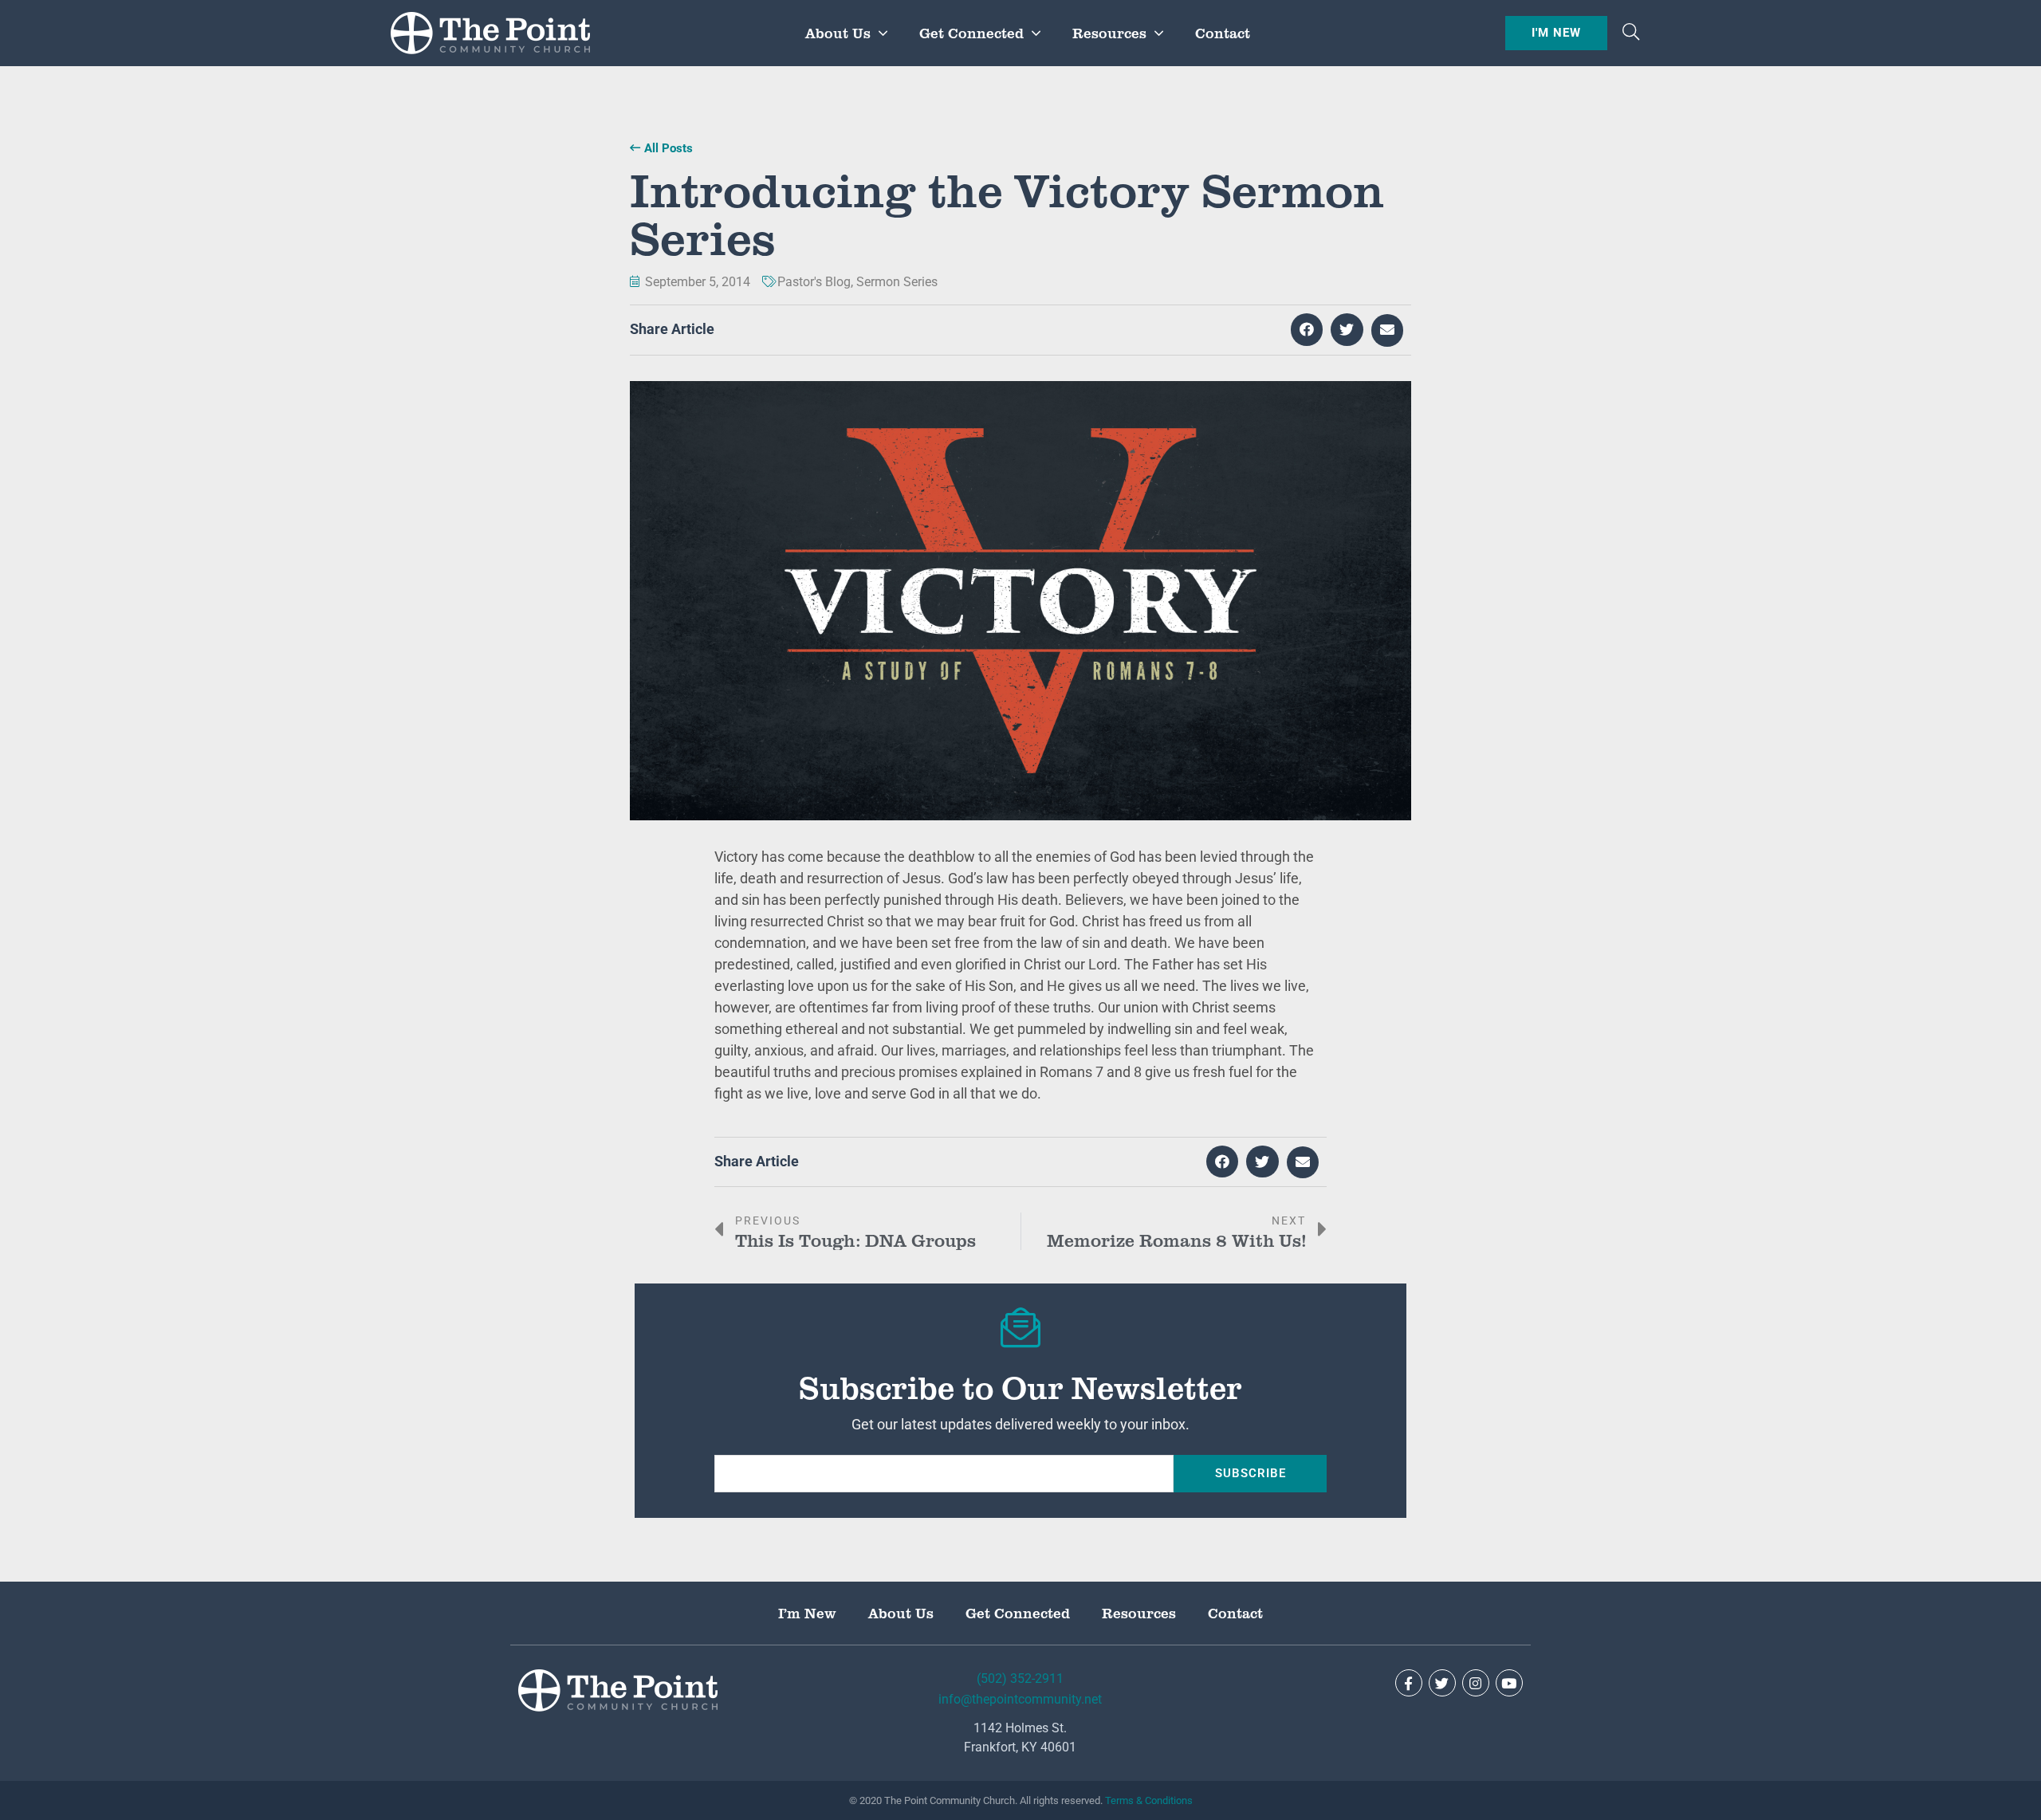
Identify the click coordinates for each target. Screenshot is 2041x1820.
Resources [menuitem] (1109, 33)
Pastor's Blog (814, 282)
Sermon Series (897, 282)
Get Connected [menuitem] (971, 33)
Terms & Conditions (1149, 1800)
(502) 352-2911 (1020, 1678)
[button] (1631, 33)
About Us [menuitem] (838, 33)
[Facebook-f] (1409, 1683)
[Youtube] (1509, 1683)
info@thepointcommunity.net (1020, 1699)
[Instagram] (1476, 1683)
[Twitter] (1442, 1683)
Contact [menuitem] (1223, 33)
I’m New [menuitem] (807, 1613)
